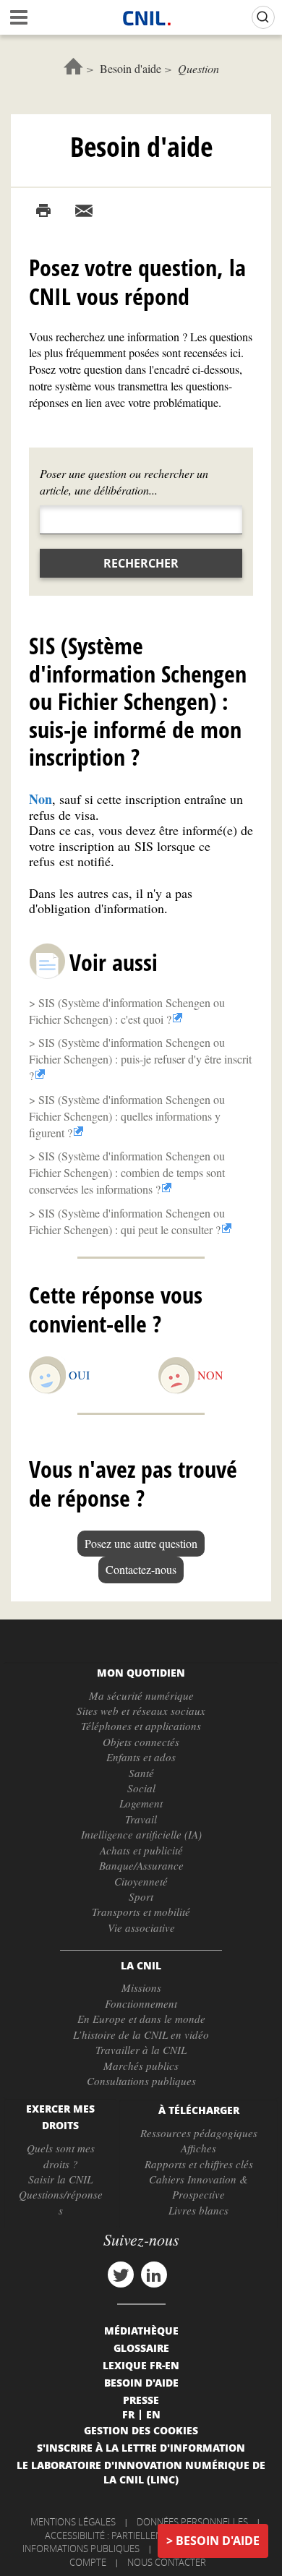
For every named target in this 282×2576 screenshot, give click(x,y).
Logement (141, 1803)
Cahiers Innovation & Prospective (198, 2187)
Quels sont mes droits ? (61, 2156)
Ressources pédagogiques (199, 2133)
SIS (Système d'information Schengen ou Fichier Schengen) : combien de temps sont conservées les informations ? (127, 1172)
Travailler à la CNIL (141, 2050)
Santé (141, 1773)
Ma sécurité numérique (141, 1695)
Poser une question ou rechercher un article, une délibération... (124, 482)
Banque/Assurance (141, 1865)
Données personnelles (192, 2522)
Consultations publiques (141, 2081)
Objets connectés (141, 1742)
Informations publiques (81, 2549)
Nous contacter (167, 2562)
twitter (121, 2275)
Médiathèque (141, 2330)
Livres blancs (198, 2210)
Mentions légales (73, 2522)
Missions (141, 1987)
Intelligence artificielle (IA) (141, 1834)
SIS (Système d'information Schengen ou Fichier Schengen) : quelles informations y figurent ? (127, 1116)
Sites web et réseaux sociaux (141, 1711)
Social (141, 1788)
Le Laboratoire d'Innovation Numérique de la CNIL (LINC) (141, 2472)
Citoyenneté (141, 1881)
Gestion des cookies (141, 2430)
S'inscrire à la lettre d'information (141, 2447)
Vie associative (141, 1927)
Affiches (198, 2148)
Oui (79, 1375)
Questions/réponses (61, 2202)
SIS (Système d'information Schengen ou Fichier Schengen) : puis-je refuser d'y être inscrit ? (140, 1059)
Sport (141, 1896)
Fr (128, 2414)
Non (210, 1375)
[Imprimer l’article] (43, 211)
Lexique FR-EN (141, 2365)
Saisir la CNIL (60, 2179)
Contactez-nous (141, 1569)
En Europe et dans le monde (141, 2019)
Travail (141, 1819)
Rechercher (141, 563)
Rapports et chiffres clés (199, 2164)
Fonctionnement (141, 2003)
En (153, 2414)
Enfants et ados (141, 1757)
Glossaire (141, 2348)
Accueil (73, 66)
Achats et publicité (141, 1850)
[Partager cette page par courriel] (84, 211)
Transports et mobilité (141, 1912)
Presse (141, 2400)
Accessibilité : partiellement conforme (139, 2536)
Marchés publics (141, 2066)
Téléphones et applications (141, 1726)
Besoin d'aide (131, 68)
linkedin (154, 2275)
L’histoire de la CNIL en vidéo (141, 2034)
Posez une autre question (141, 1543)
